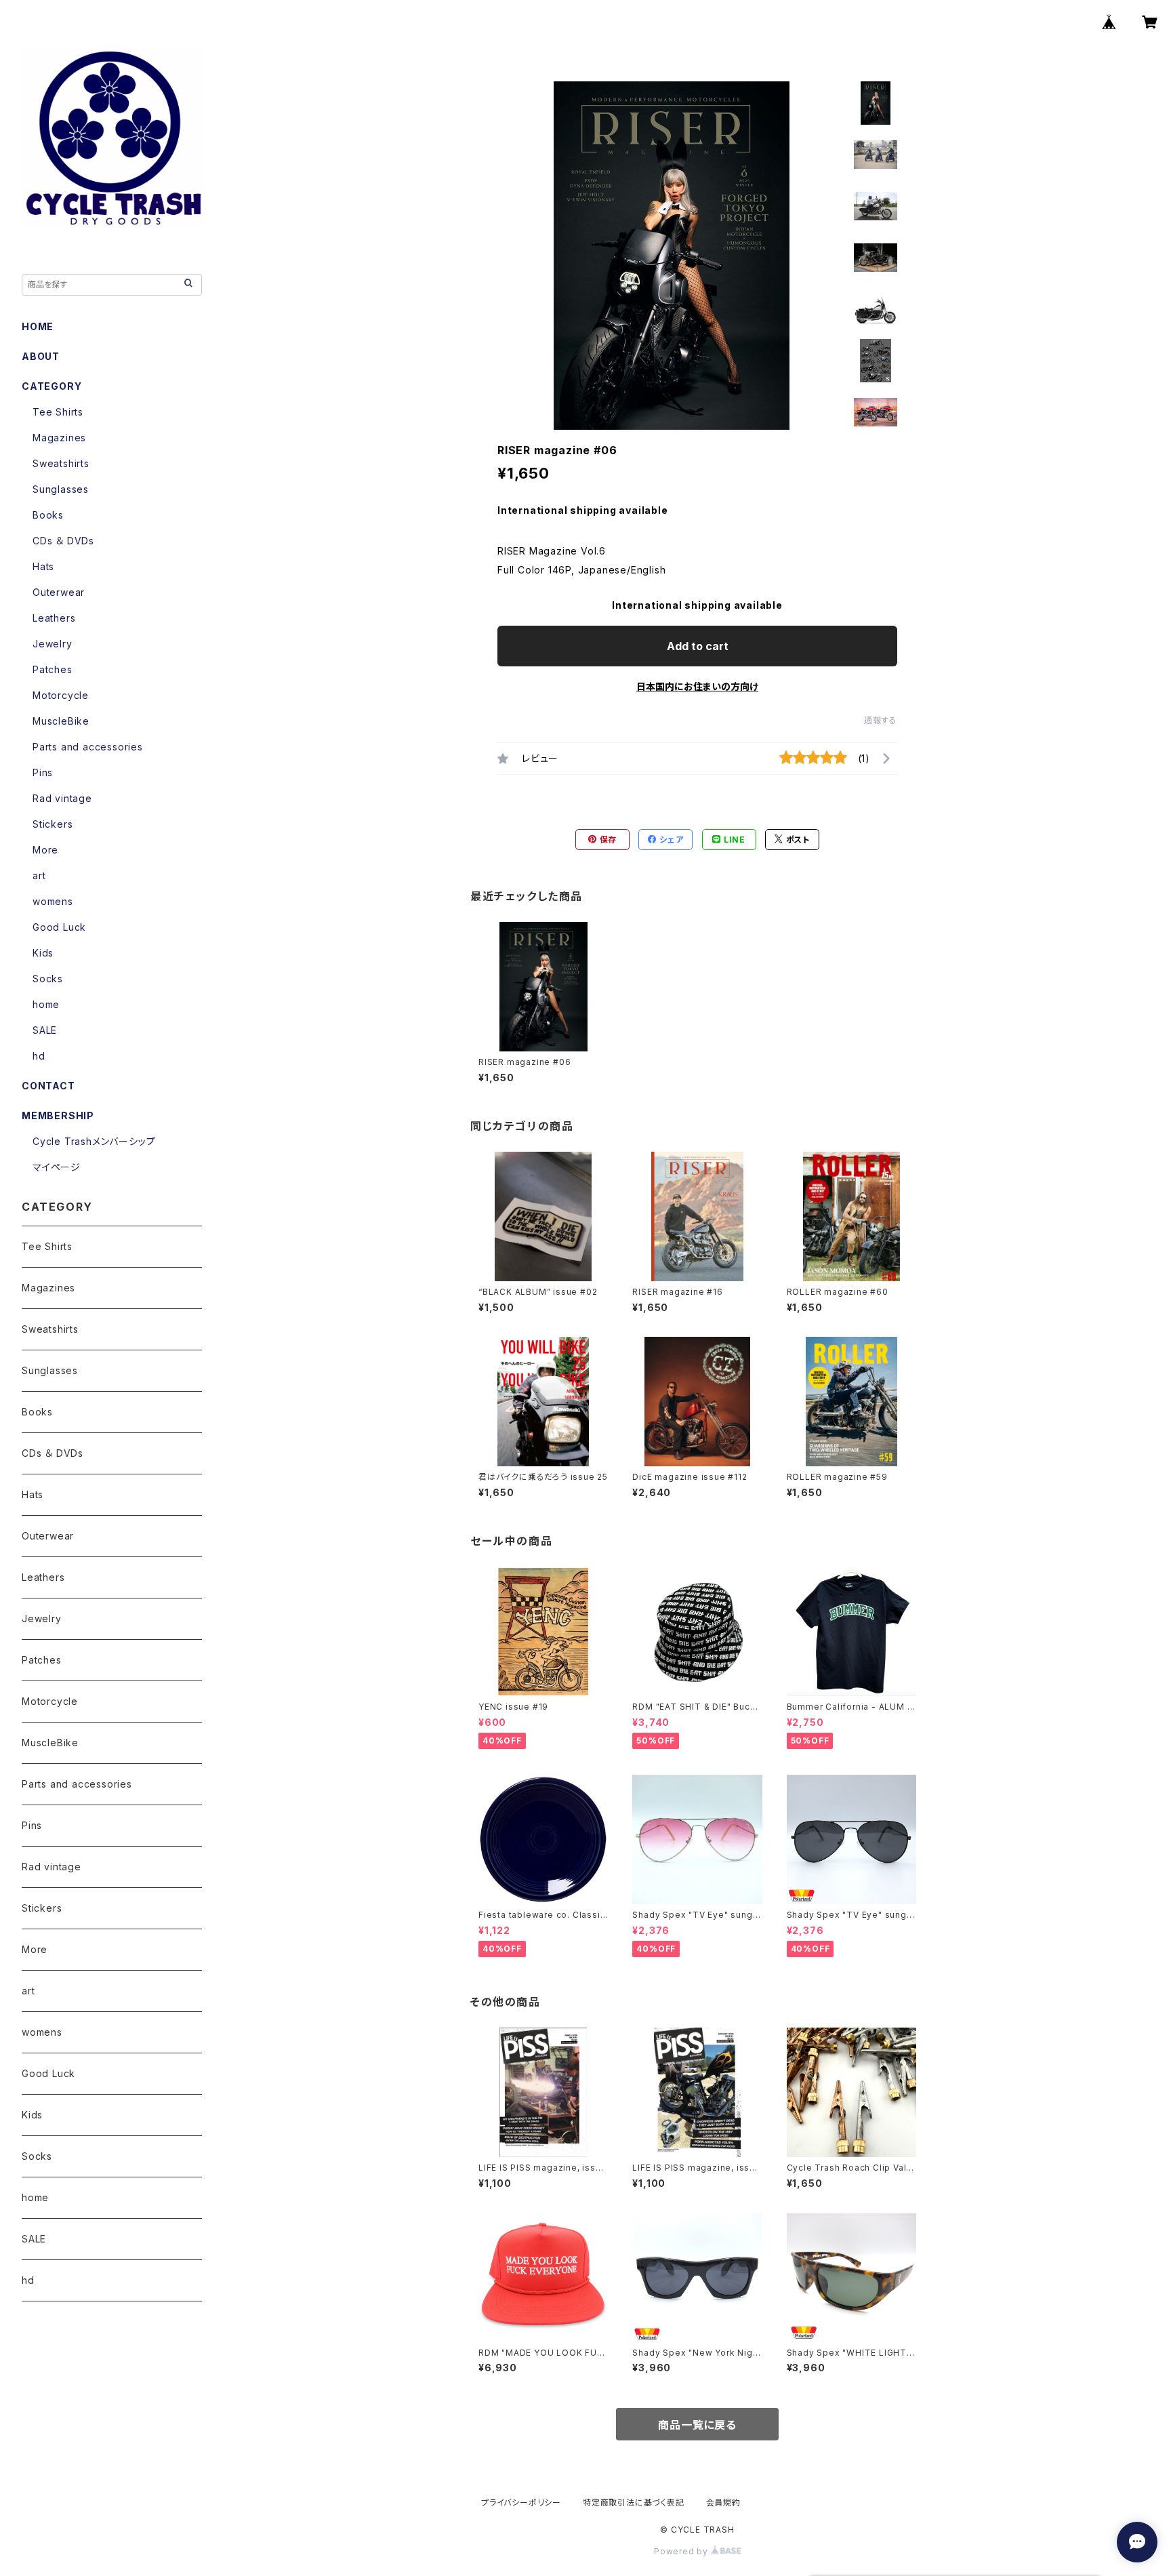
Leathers (54, 618)
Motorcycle (61, 695)
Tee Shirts (58, 412)
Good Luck (59, 927)
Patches (53, 669)
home (46, 1004)
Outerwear (59, 592)
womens (53, 901)
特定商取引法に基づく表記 (634, 2502)
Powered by (682, 2551)
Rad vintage (62, 798)
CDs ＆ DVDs (63, 541)
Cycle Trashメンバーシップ (94, 1141)
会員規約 (723, 2502)
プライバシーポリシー (521, 2502)
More (45, 850)
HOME (38, 326)
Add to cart (698, 646)
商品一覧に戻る (697, 2425)
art (39, 876)
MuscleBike (61, 721)
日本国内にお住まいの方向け (697, 686)
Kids (43, 953)
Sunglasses (61, 489)
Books (48, 515)
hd (39, 1056)
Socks (48, 979)
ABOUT (41, 356)
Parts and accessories (88, 747)
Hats (43, 566)
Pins (43, 772)
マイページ (57, 1167)
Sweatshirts (61, 463)
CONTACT (48, 1086)
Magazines (59, 438)
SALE (45, 1030)
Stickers (53, 824)
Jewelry (53, 644)
